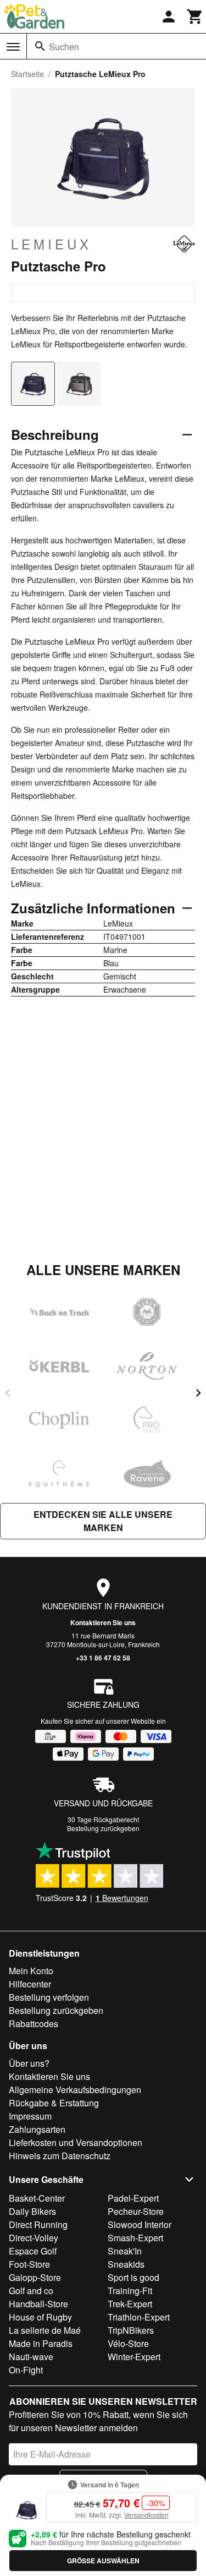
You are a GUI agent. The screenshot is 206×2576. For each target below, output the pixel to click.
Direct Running (38, 2224)
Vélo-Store (128, 2343)
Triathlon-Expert (139, 2317)
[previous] (8, 1393)
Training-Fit (130, 2291)
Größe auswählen (103, 2561)
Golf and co (31, 2291)
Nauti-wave (31, 2357)
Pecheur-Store (136, 2211)
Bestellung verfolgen (49, 1997)
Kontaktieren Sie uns (103, 1622)
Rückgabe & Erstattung (54, 2103)
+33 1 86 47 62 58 (103, 1658)
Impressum (30, 2116)
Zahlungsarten (37, 2129)
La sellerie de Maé (45, 2330)
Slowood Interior (140, 2224)
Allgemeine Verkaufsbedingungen (75, 2090)
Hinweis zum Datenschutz (60, 2156)
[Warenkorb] (195, 17)
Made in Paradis (41, 2343)
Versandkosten (146, 2515)
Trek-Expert (130, 2304)
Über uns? (29, 2063)
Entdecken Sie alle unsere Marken (103, 1521)
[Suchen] (40, 46)
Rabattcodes (34, 2024)
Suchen (64, 47)
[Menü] (13, 47)
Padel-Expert (133, 2198)
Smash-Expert (135, 2238)
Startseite (27, 74)
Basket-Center (37, 2198)
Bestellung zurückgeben (103, 1828)
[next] (198, 1393)
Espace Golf (33, 2251)
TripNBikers (131, 2330)
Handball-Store (38, 2304)
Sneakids (126, 2264)
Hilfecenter (30, 1984)
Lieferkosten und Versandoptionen (76, 2142)
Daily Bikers (32, 2211)
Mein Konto (31, 1971)
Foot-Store (29, 2264)
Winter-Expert (134, 2357)
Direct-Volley (34, 2238)
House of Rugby (40, 2317)
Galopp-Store (35, 2277)
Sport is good (133, 2277)
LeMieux (51, 244)
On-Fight (26, 2370)
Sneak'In (125, 2251)
